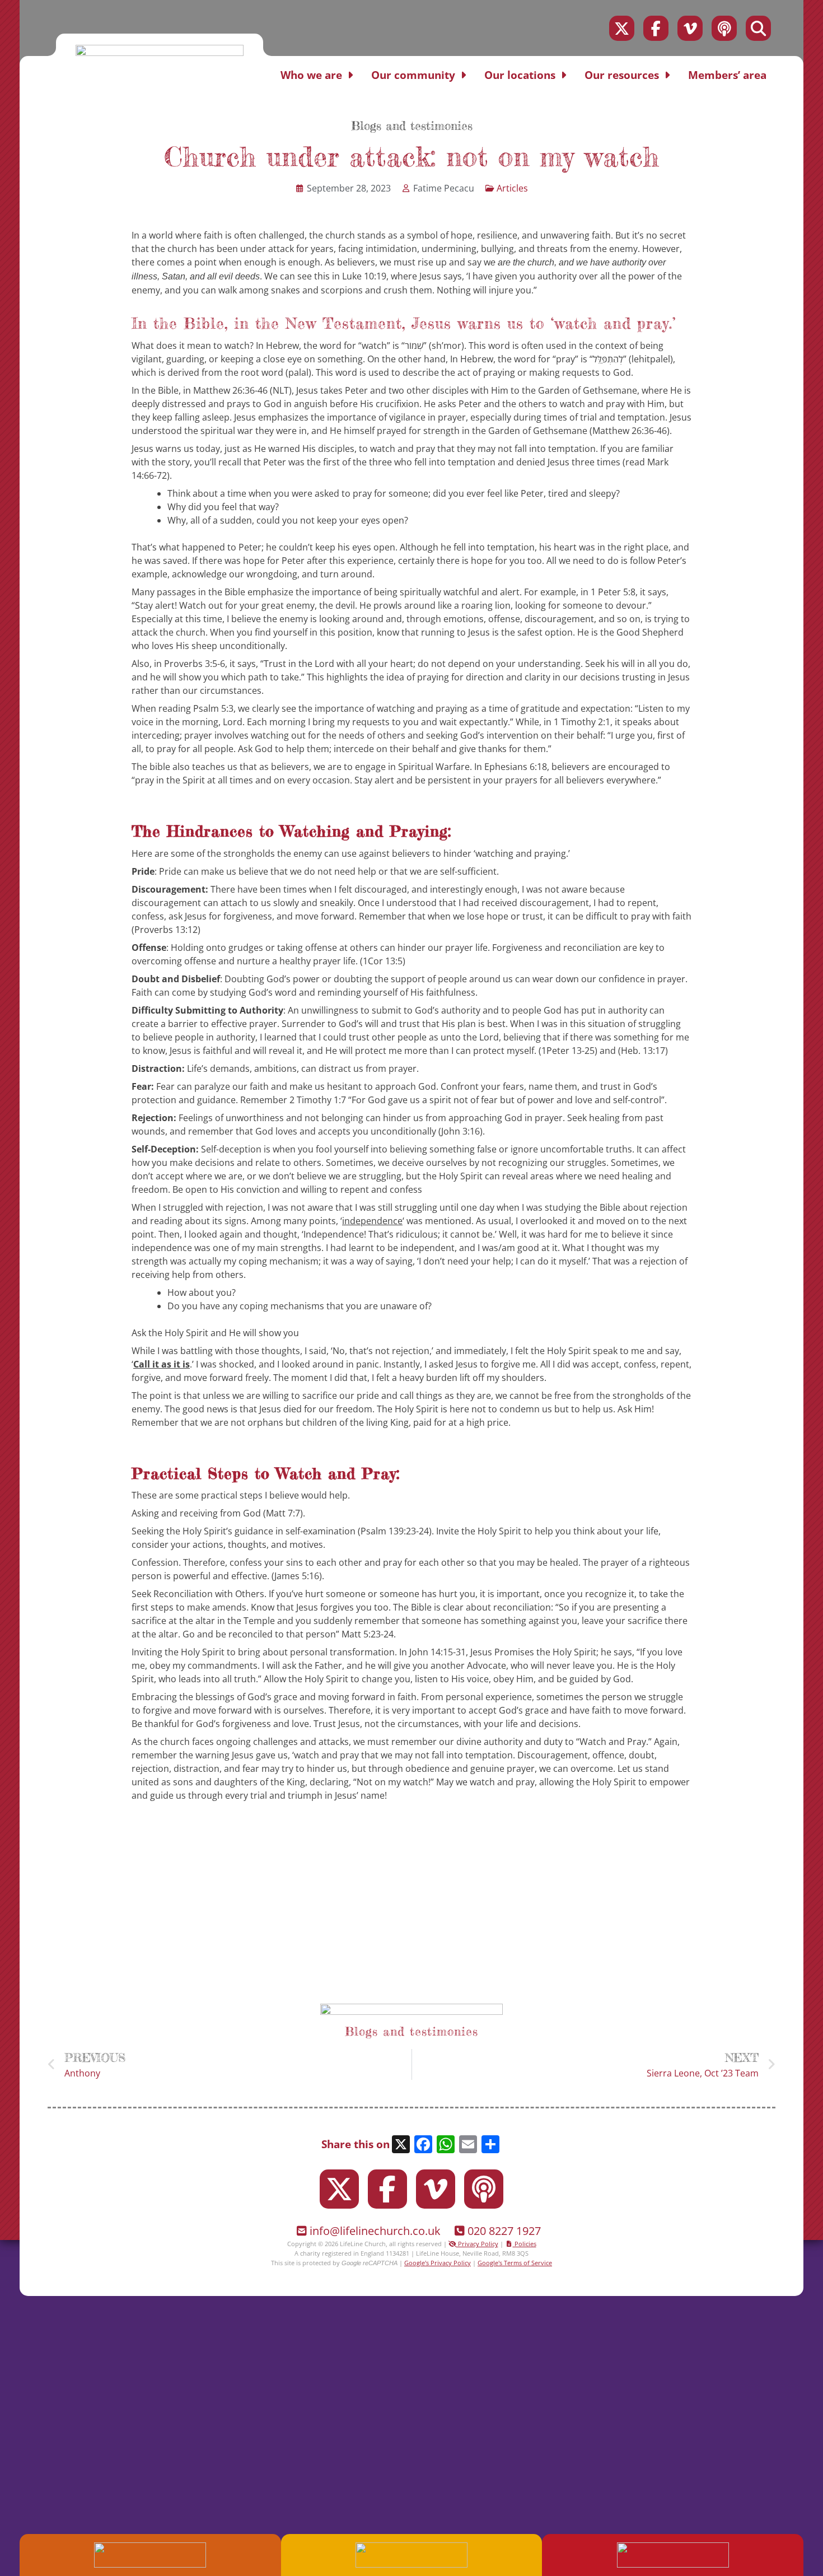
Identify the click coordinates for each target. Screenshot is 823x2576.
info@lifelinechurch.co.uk (375, 2231)
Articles (512, 188)
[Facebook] (656, 28)
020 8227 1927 (504, 2231)
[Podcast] (724, 28)
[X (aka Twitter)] (622, 28)
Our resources (622, 75)
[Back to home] (160, 53)
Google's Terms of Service (515, 2263)
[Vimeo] (690, 28)
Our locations (520, 75)
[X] (401, 2145)
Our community (413, 75)
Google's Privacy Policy (438, 2263)
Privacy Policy (477, 2244)
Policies (525, 2244)
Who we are (311, 75)
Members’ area (727, 75)
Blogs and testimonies (412, 126)
